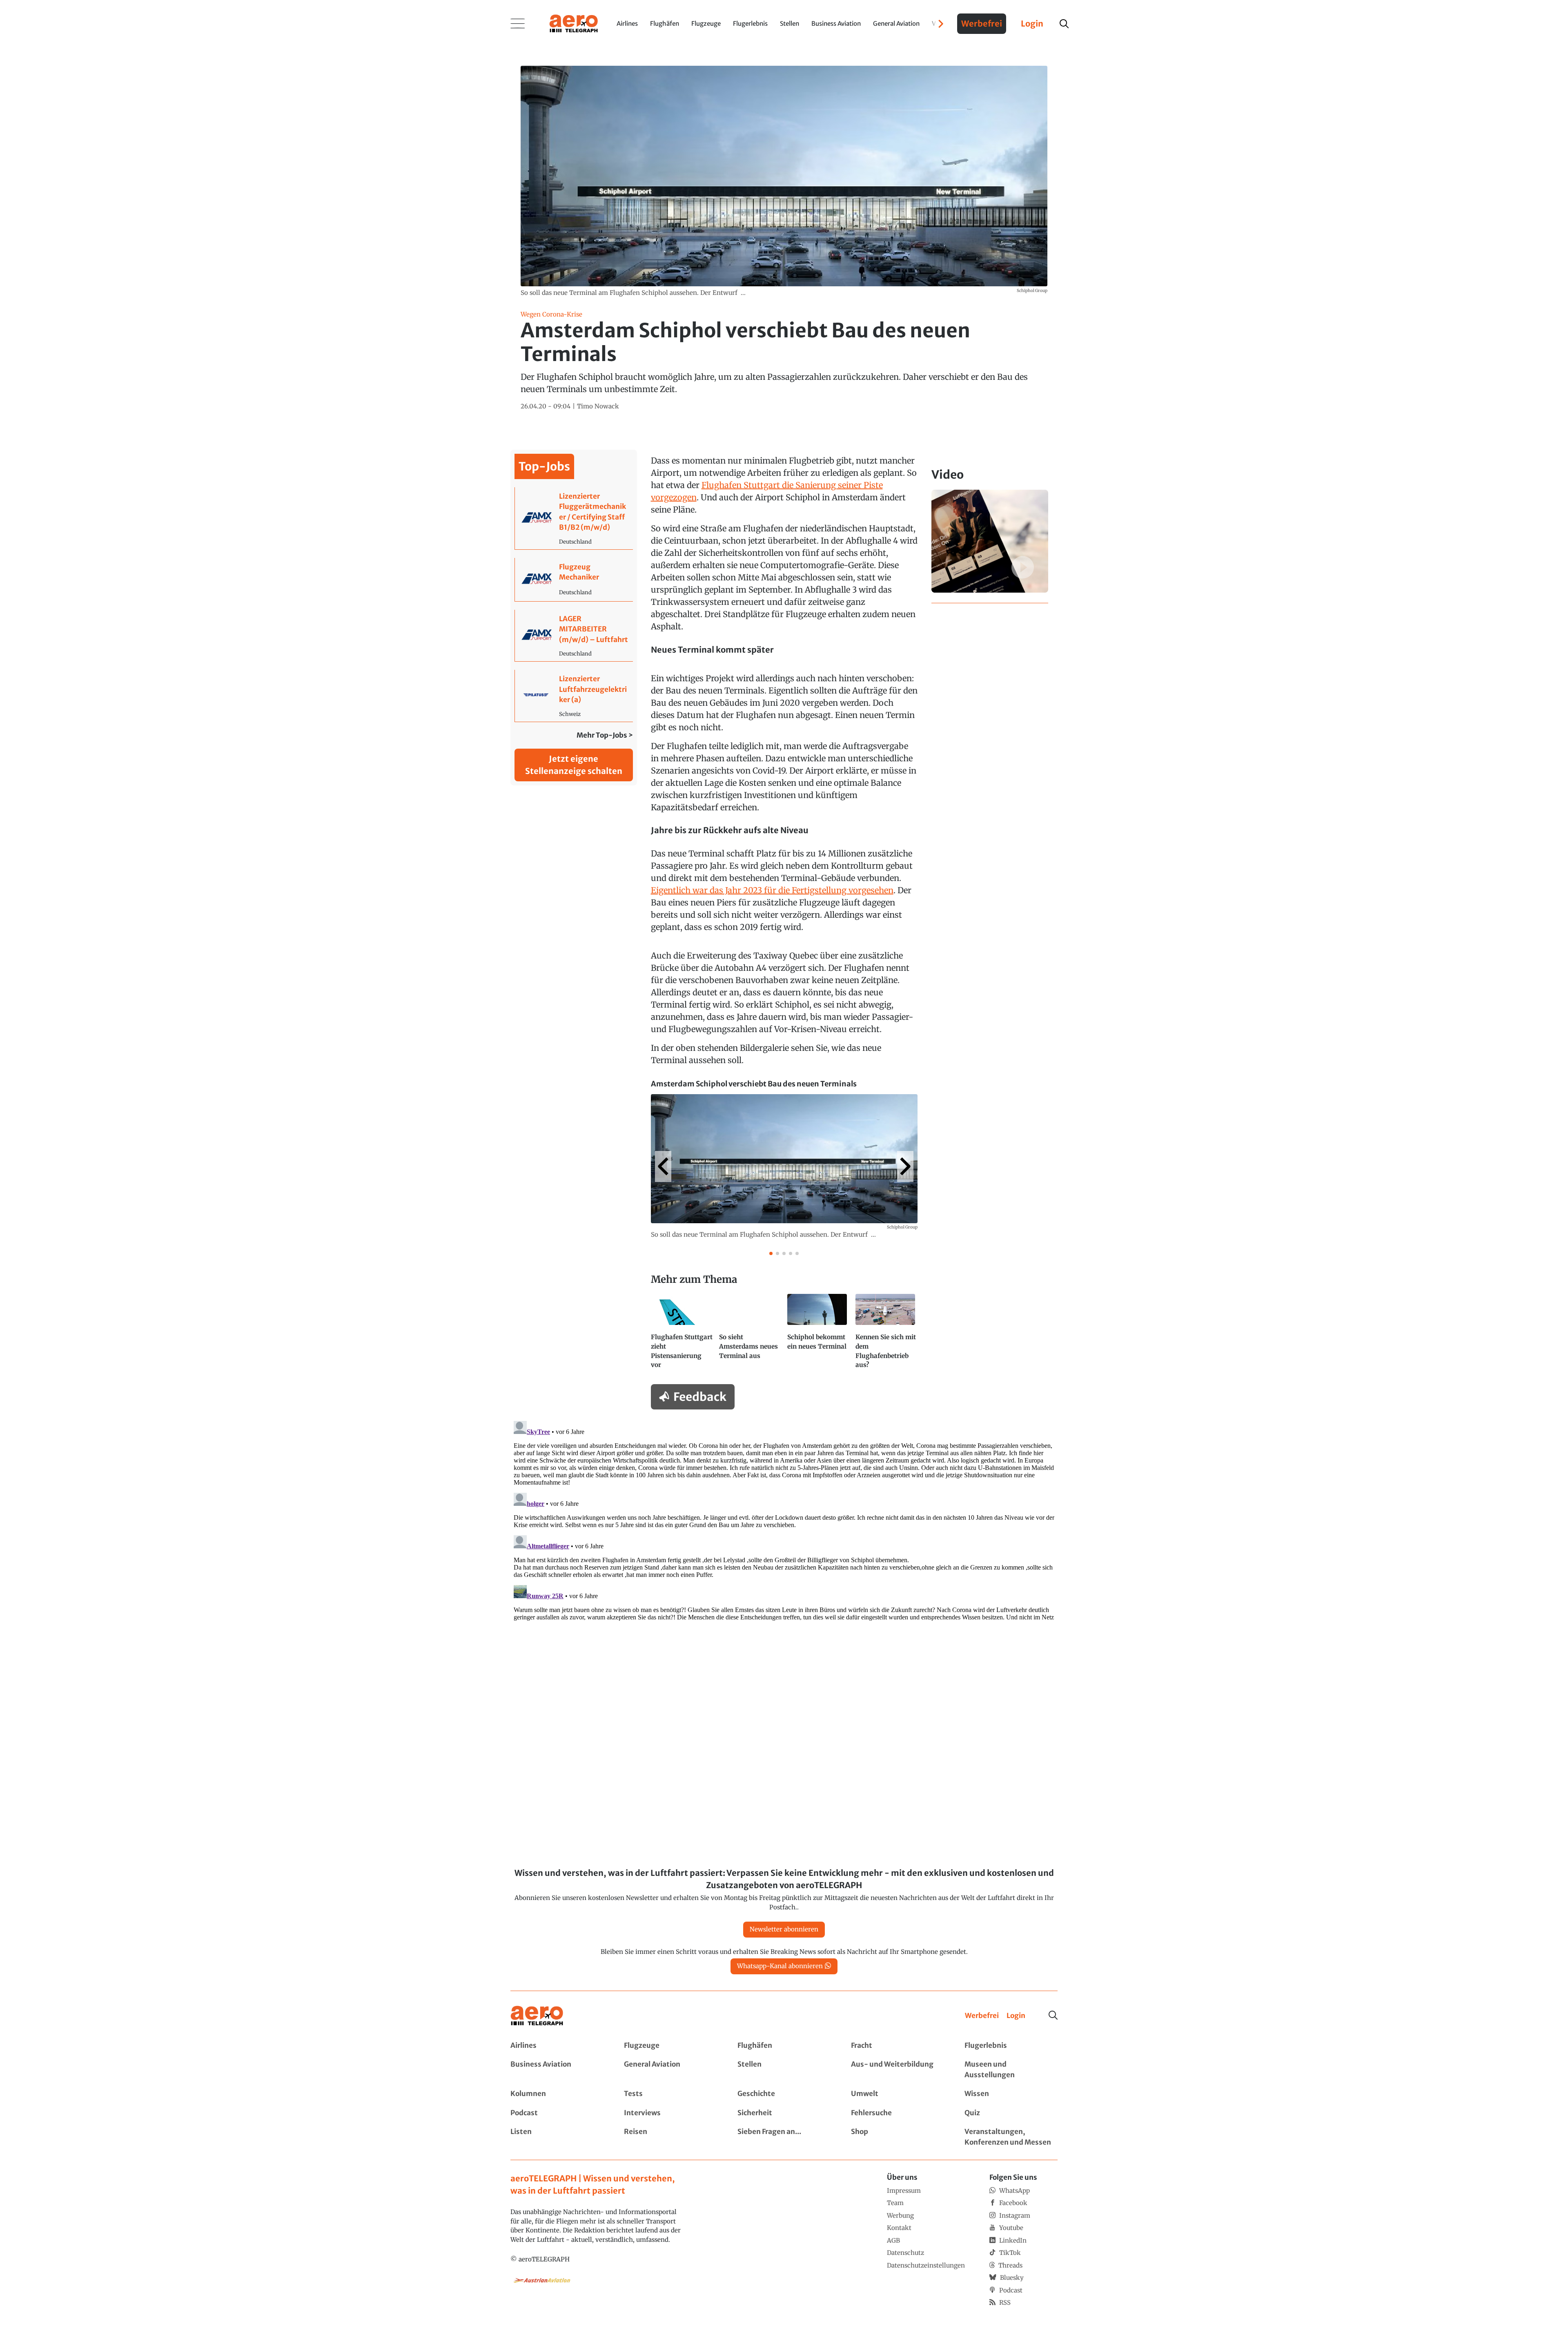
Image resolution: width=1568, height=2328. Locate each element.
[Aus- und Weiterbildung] (898, 2070)
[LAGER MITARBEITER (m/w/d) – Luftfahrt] (574, 636)
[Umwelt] (898, 2094)
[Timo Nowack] (598, 407)
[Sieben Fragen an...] (784, 2137)
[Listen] (557, 2137)
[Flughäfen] (784, 2046)
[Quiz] (1011, 2113)
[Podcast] (557, 2113)
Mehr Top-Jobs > (605, 735)
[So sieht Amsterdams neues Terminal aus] (750, 1335)
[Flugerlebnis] (1011, 2046)
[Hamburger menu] (518, 24)
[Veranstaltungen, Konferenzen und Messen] (1011, 2137)
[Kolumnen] (557, 2094)
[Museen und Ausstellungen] (1011, 2070)
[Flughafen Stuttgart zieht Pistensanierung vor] (682, 1335)
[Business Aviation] (557, 2070)
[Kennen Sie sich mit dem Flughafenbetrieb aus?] (886, 1335)
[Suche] (1053, 2015)
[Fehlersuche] (898, 2113)
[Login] (1016, 2016)
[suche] (1064, 24)
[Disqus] (784, 1520)
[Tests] (670, 2094)
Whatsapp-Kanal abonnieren (780, 1966)
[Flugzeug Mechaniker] (574, 580)
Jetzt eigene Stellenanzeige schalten (574, 765)
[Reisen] (670, 2137)
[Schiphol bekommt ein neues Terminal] (818, 1335)
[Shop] (898, 2137)
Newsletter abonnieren (784, 1929)
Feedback (700, 1397)
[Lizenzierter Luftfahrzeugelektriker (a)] (574, 696)
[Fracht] (898, 2046)
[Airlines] (557, 2046)
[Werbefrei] (982, 2016)
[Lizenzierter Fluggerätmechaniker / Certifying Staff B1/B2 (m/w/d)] (574, 518)
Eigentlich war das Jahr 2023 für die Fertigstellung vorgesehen (772, 890)
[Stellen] (784, 2070)
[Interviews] (670, 2113)
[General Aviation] (670, 2070)
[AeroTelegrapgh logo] (537, 2016)
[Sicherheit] (784, 2113)
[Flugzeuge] (670, 2046)
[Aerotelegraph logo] (574, 23)
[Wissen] (1011, 2094)
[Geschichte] (784, 2094)
